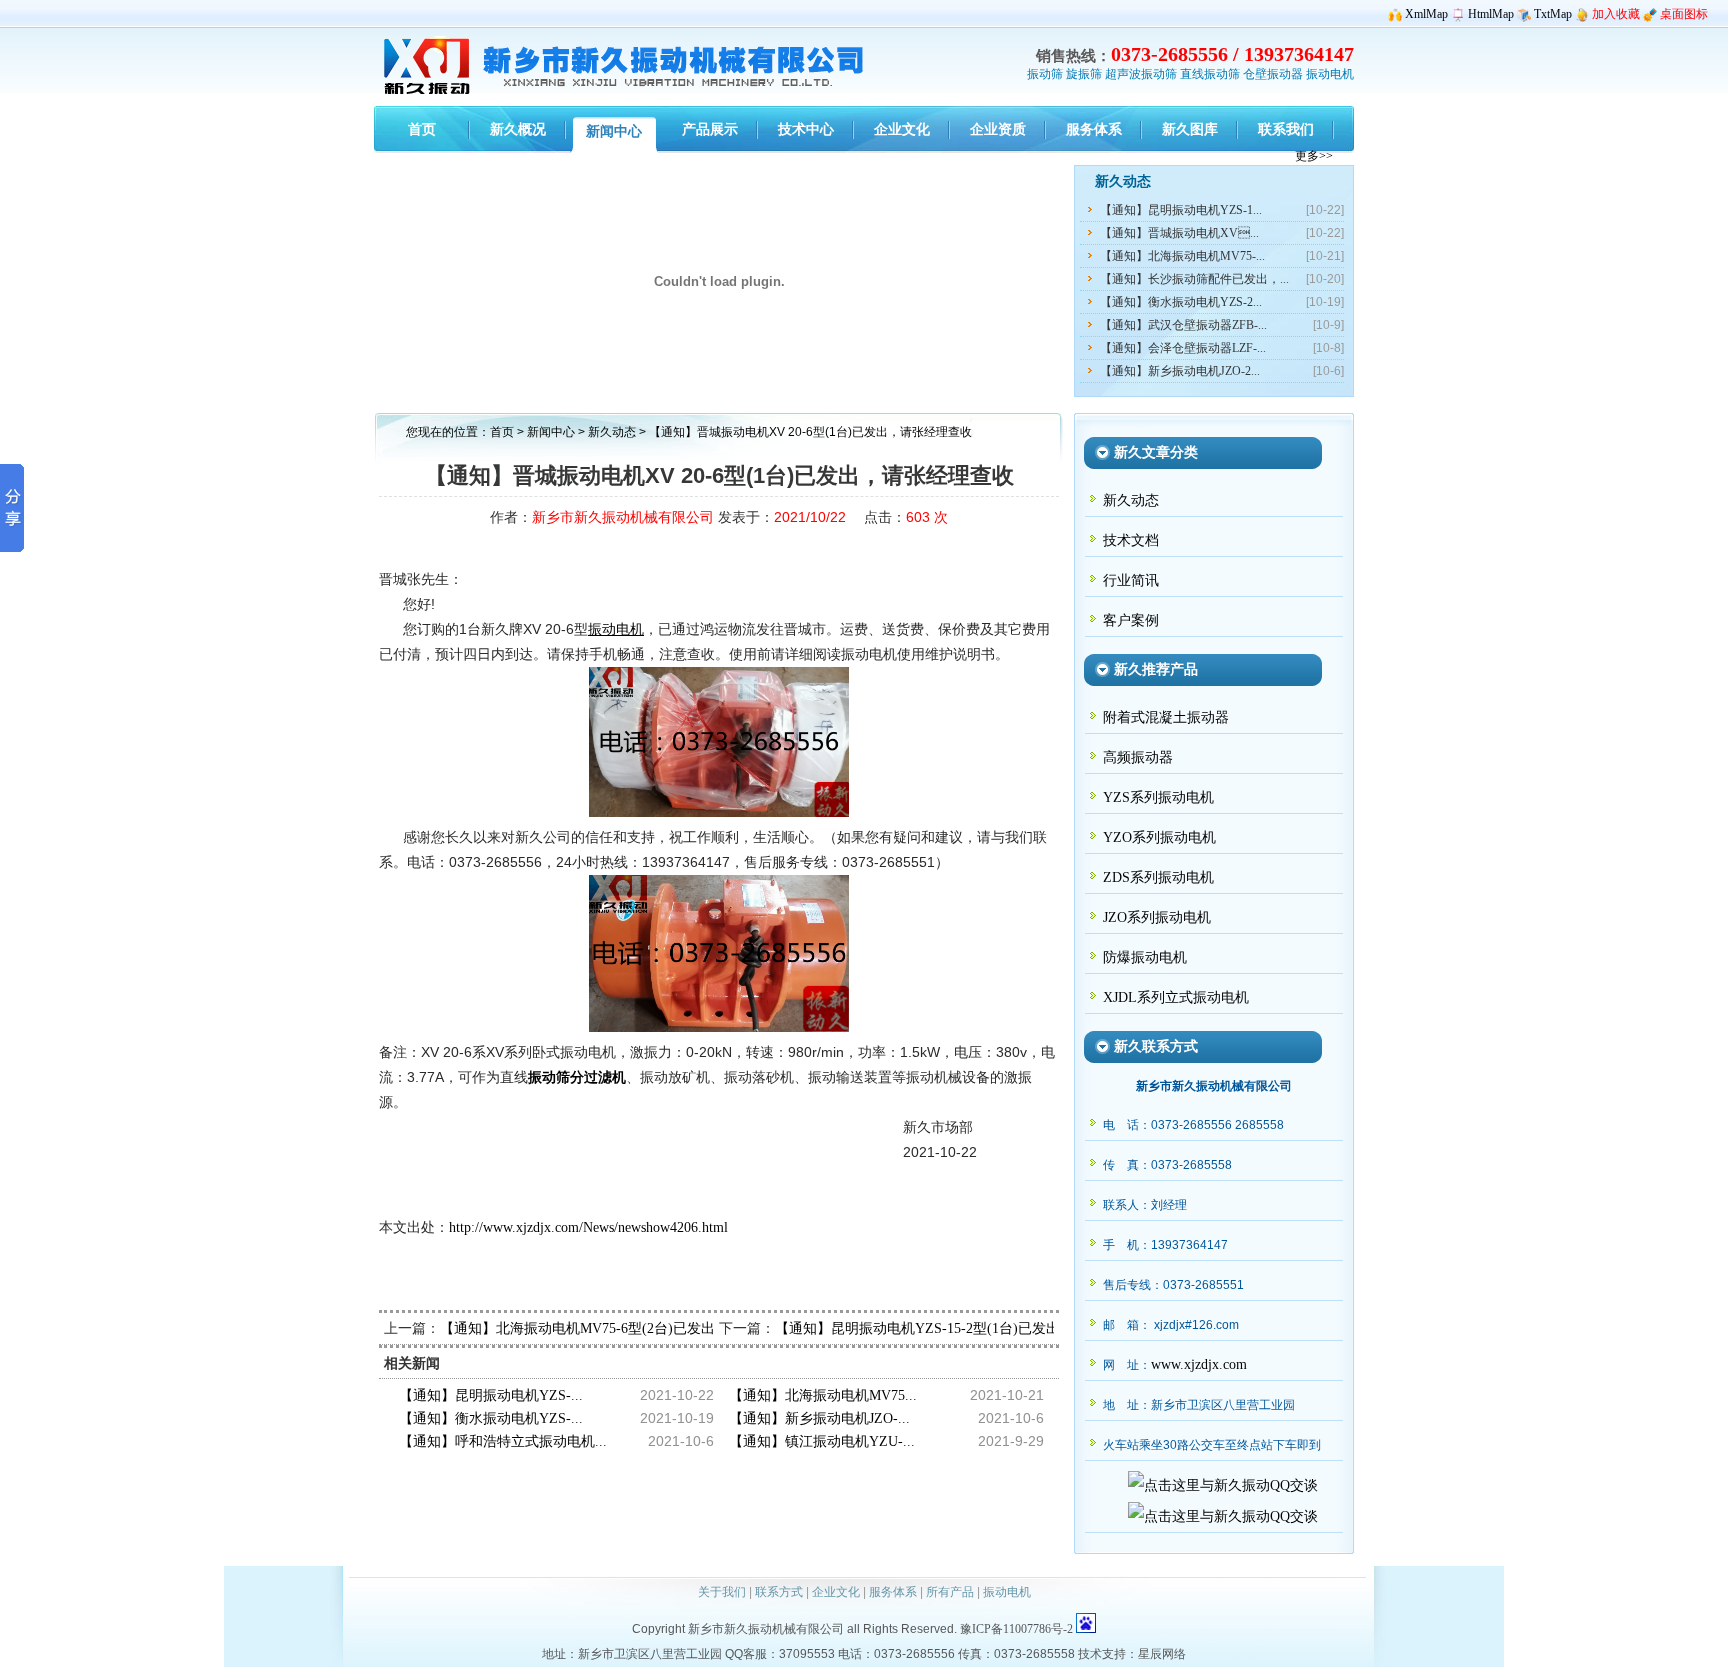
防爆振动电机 (1145, 957)
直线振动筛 (1210, 74)
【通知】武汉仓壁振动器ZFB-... (1183, 325)
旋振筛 (1084, 74)
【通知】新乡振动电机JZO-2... (1180, 371)
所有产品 (950, 1592)
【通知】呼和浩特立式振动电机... (503, 1441)
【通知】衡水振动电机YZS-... (491, 1418)
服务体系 (893, 1592)
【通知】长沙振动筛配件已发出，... (1194, 279)
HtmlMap (1491, 14)
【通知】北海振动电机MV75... (823, 1395)
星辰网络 (1162, 1654)
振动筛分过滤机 (577, 1077)
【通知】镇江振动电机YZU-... (822, 1441)
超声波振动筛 (1141, 74)
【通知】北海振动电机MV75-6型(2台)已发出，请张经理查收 (626, 1328)
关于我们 (722, 1592)
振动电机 (1330, 74)
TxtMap (1553, 14)
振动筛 (1045, 74)
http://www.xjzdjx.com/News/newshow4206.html (588, 1227)
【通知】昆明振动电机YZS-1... (1181, 210)
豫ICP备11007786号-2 (1016, 1629)
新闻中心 (551, 432)
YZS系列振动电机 (1158, 797)
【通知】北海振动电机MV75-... (1182, 256)
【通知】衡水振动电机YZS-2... (1181, 302)
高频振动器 (1138, 757)
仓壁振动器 (1273, 74)
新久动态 (613, 432)
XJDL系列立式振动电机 (1176, 997)
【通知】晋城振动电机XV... (1179, 233)
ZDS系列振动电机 (1158, 877)
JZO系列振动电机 (1157, 917)
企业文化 (836, 1592)
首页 (502, 432)
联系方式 (779, 1592)
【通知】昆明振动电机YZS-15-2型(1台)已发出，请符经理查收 (966, 1328)
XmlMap (1426, 14)
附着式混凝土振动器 (1166, 717)
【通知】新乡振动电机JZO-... (819, 1418)
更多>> (1314, 156)
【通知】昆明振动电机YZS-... (491, 1395)
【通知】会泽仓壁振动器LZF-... (1183, 348)
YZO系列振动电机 (1159, 837)
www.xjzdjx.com (1199, 1364)
